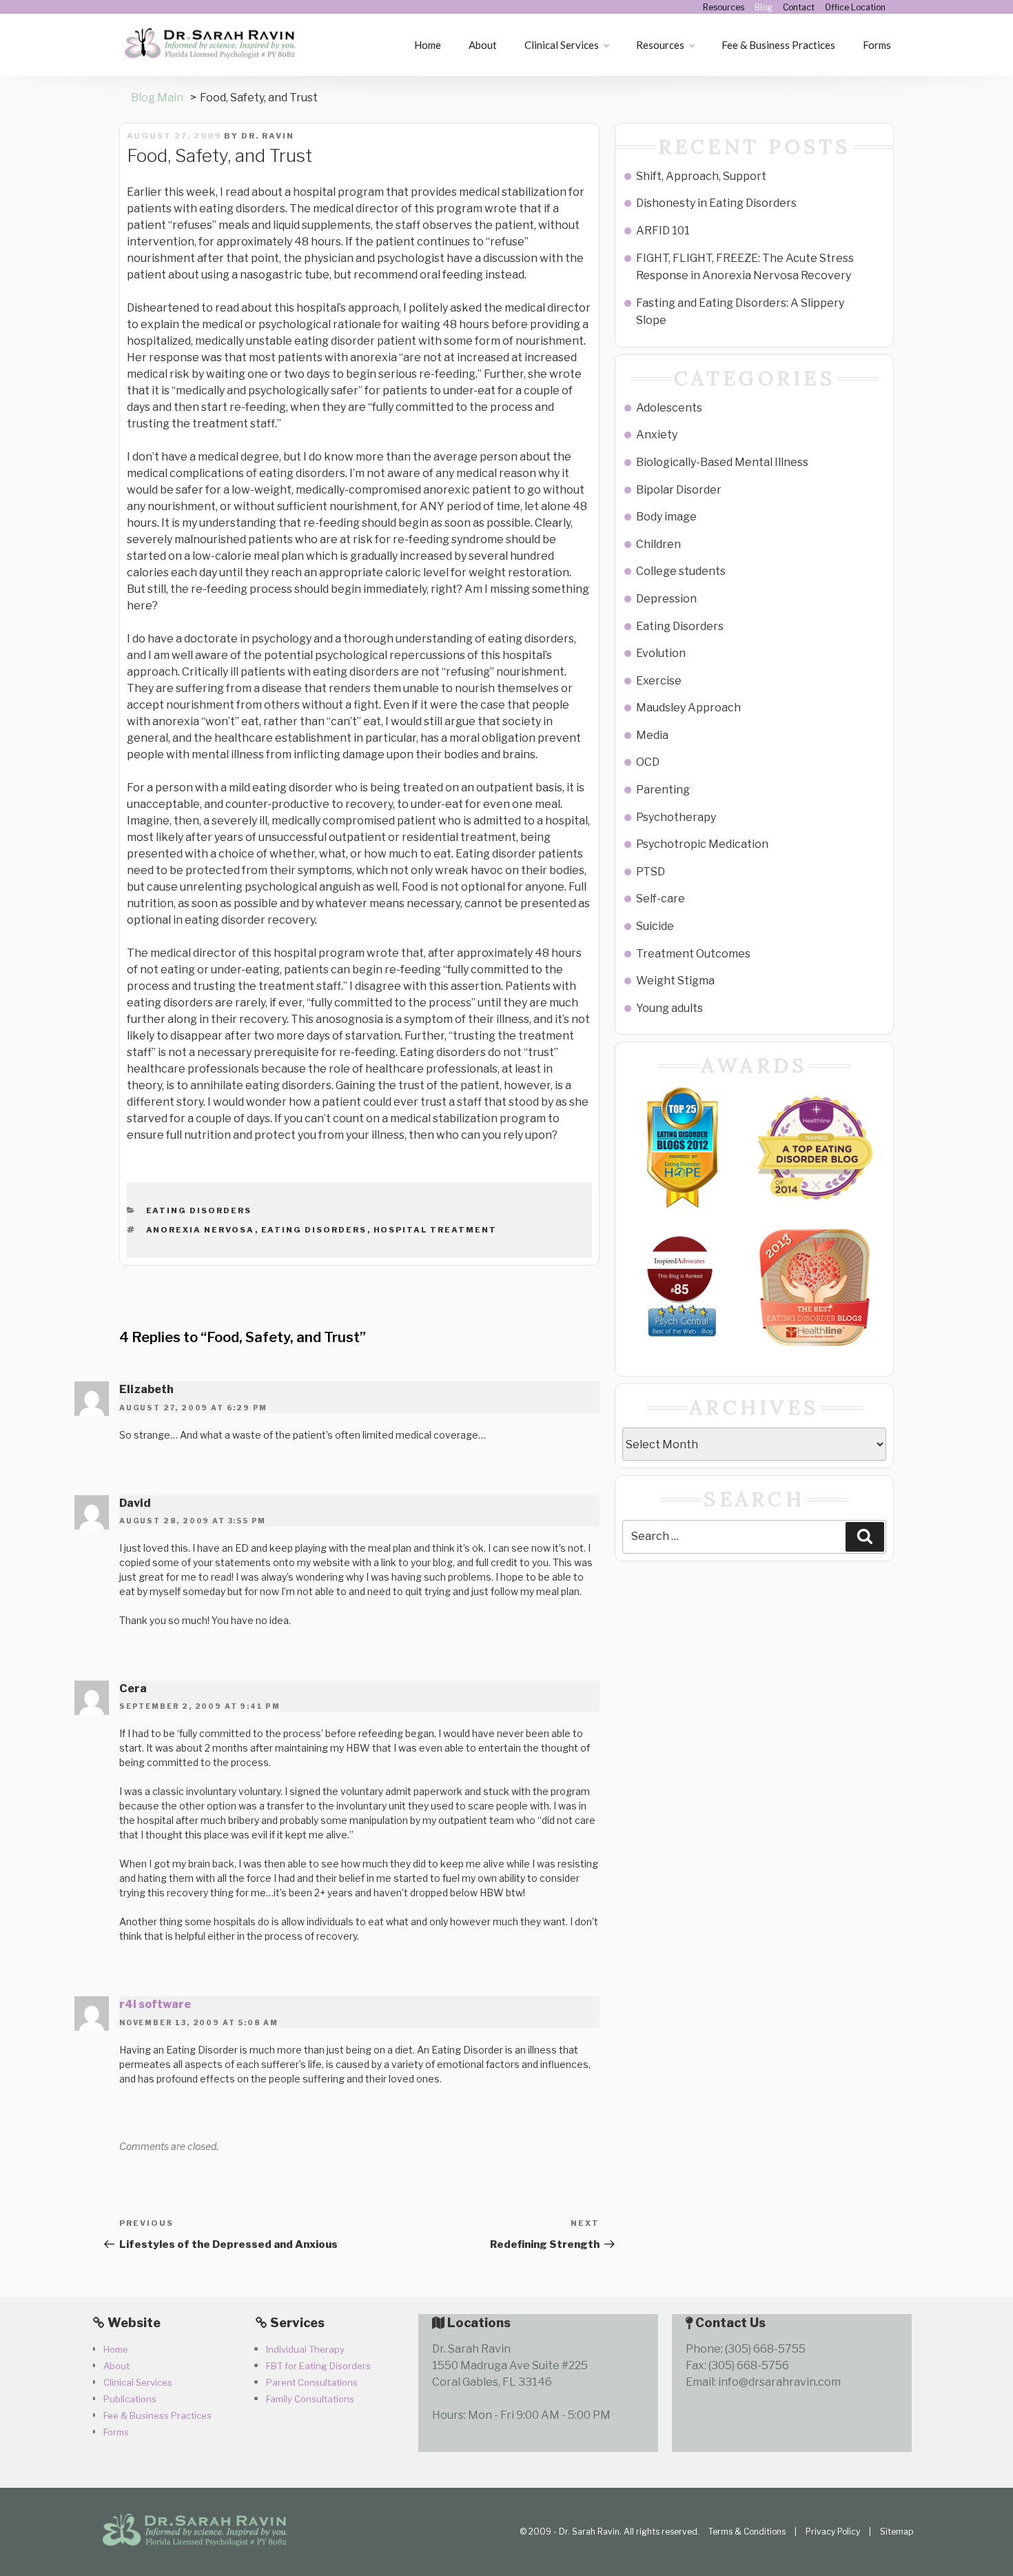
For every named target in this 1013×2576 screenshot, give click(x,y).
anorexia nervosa (201, 1230)
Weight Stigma (675, 981)
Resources (724, 7)
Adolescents (669, 408)
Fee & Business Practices (778, 45)
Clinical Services (562, 45)
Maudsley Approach (688, 708)
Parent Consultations (312, 2382)
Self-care (661, 899)
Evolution (661, 653)
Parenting (663, 790)
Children (658, 544)
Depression (666, 599)
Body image (666, 517)
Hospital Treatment (436, 1230)
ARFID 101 (663, 231)
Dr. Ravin (268, 136)
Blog (764, 7)
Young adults (669, 1008)
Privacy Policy (833, 2532)
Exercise (659, 681)
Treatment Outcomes (693, 954)
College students (681, 571)
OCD (648, 762)
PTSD (651, 872)
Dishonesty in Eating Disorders (716, 203)
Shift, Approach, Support (701, 176)
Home (428, 45)
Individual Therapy (305, 2349)
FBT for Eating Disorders (318, 2366)
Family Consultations (310, 2399)
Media (652, 735)
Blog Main (157, 98)
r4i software (155, 2004)
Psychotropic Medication (702, 844)
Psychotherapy (676, 817)
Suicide (655, 926)
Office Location (855, 7)
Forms (877, 45)
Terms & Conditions (747, 2532)
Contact (799, 7)
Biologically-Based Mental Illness (722, 462)
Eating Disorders (199, 1210)
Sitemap (897, 2532)
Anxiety (657, 435)
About (483, 45)
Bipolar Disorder (679, 490)
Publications (130, 2399)
